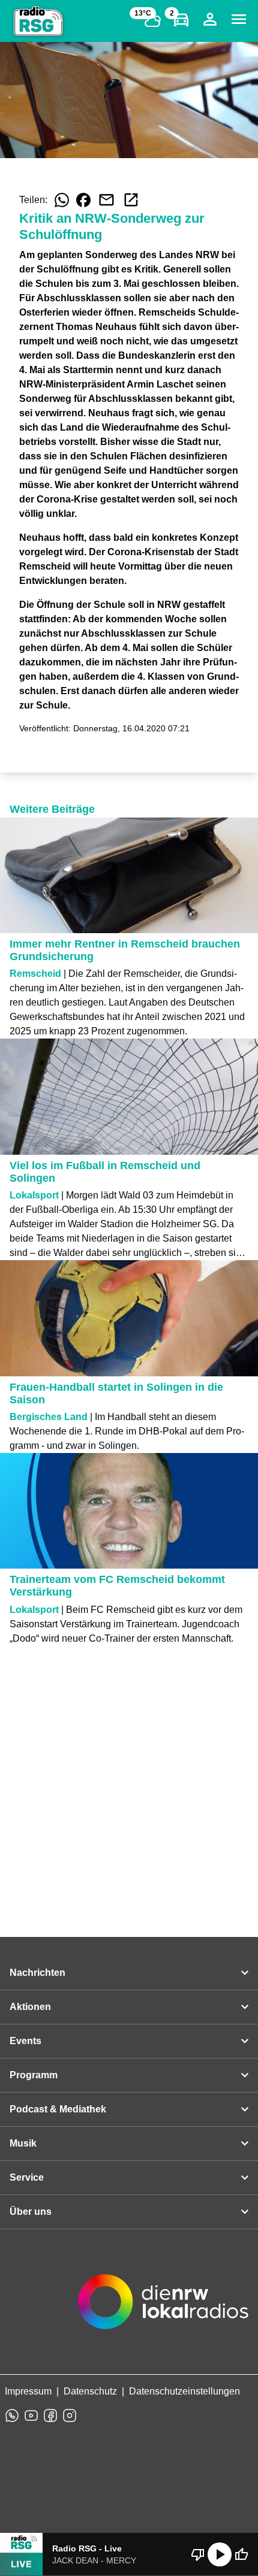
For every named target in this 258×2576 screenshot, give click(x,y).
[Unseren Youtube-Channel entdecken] (31, 2415)
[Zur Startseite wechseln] (38, 22)
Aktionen (30, 2007)
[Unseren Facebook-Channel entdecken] (50, 2415)
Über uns (31, 2212)
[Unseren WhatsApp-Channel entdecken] (12, 2415)
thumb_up (241, 2554)
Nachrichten (37, 1973)
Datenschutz (90, 2391)
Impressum (28, 2391)
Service (27, 2177)
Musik (23, 2143)
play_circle (220, 2554)
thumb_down (198, 2554)
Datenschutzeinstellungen (184, 2391)
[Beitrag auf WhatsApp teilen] (62, 200)
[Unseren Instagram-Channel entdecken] (70, 2415)
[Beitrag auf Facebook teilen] (83, 200)
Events (25, 2041)
